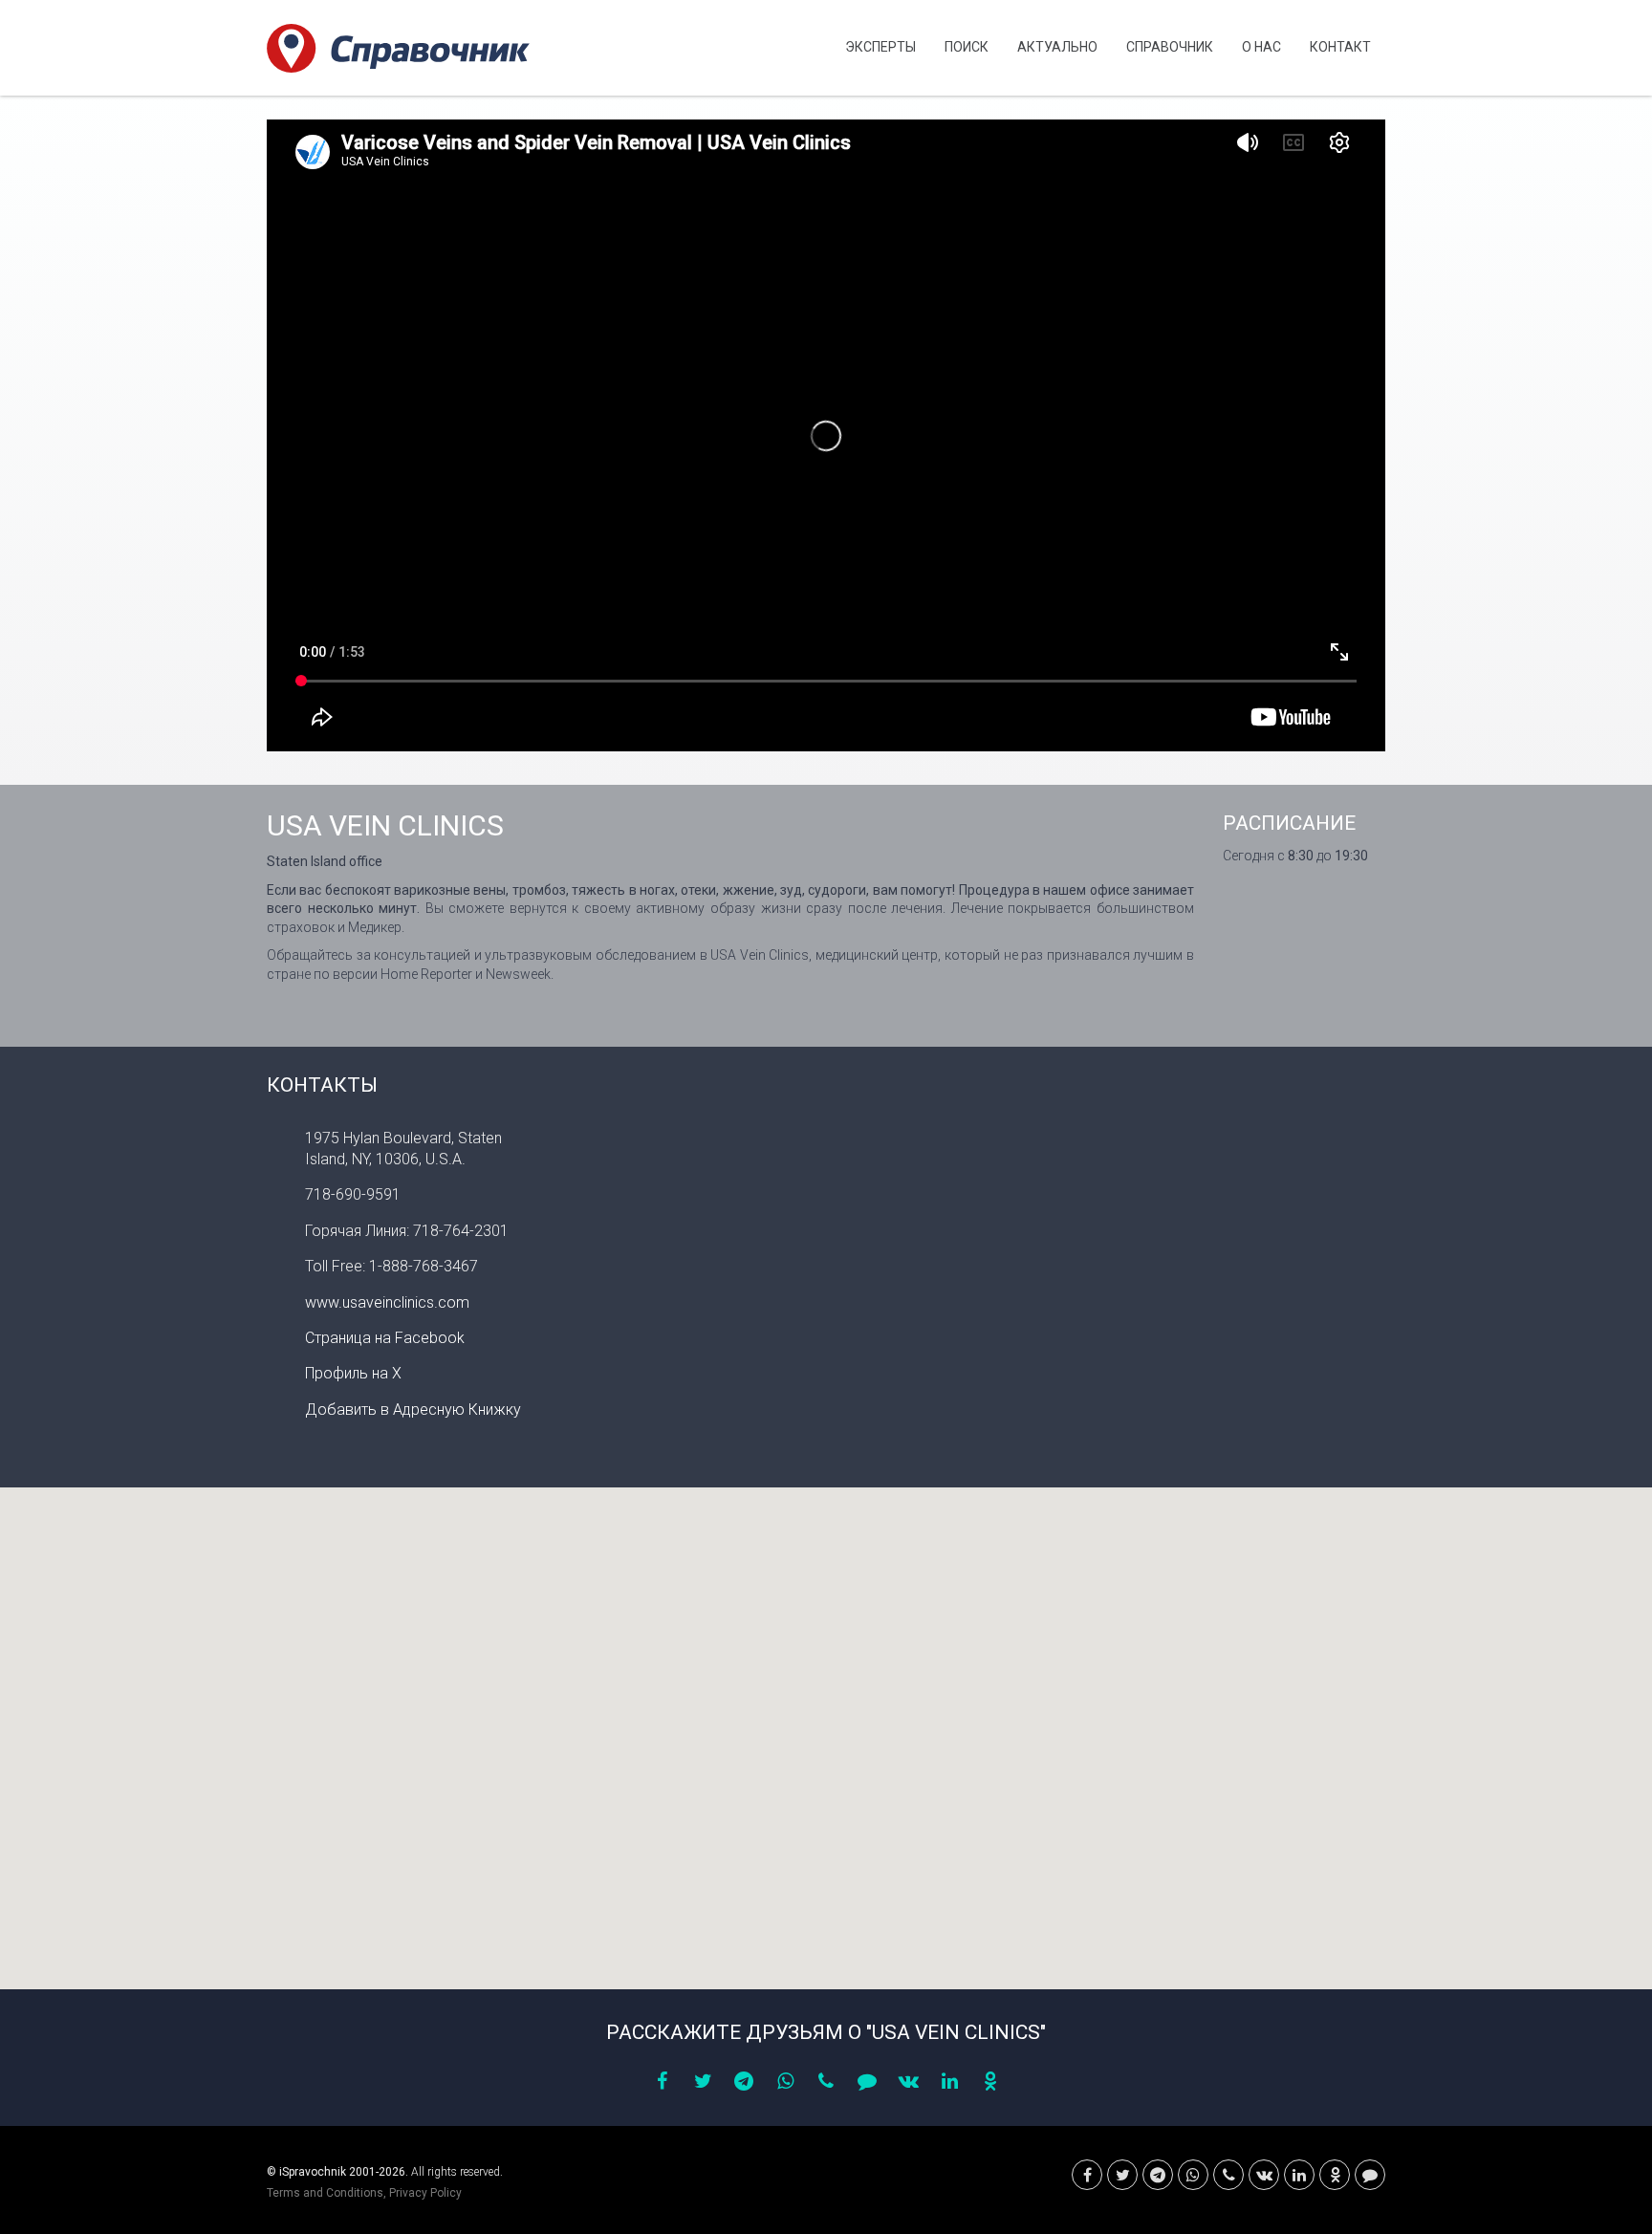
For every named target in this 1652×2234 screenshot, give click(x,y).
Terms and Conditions (325, 2193)
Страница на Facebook (385, 1338)
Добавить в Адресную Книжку (413, 1410)
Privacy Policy (425, 2193)
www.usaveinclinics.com (387, 1302)
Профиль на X (353, 1373)
